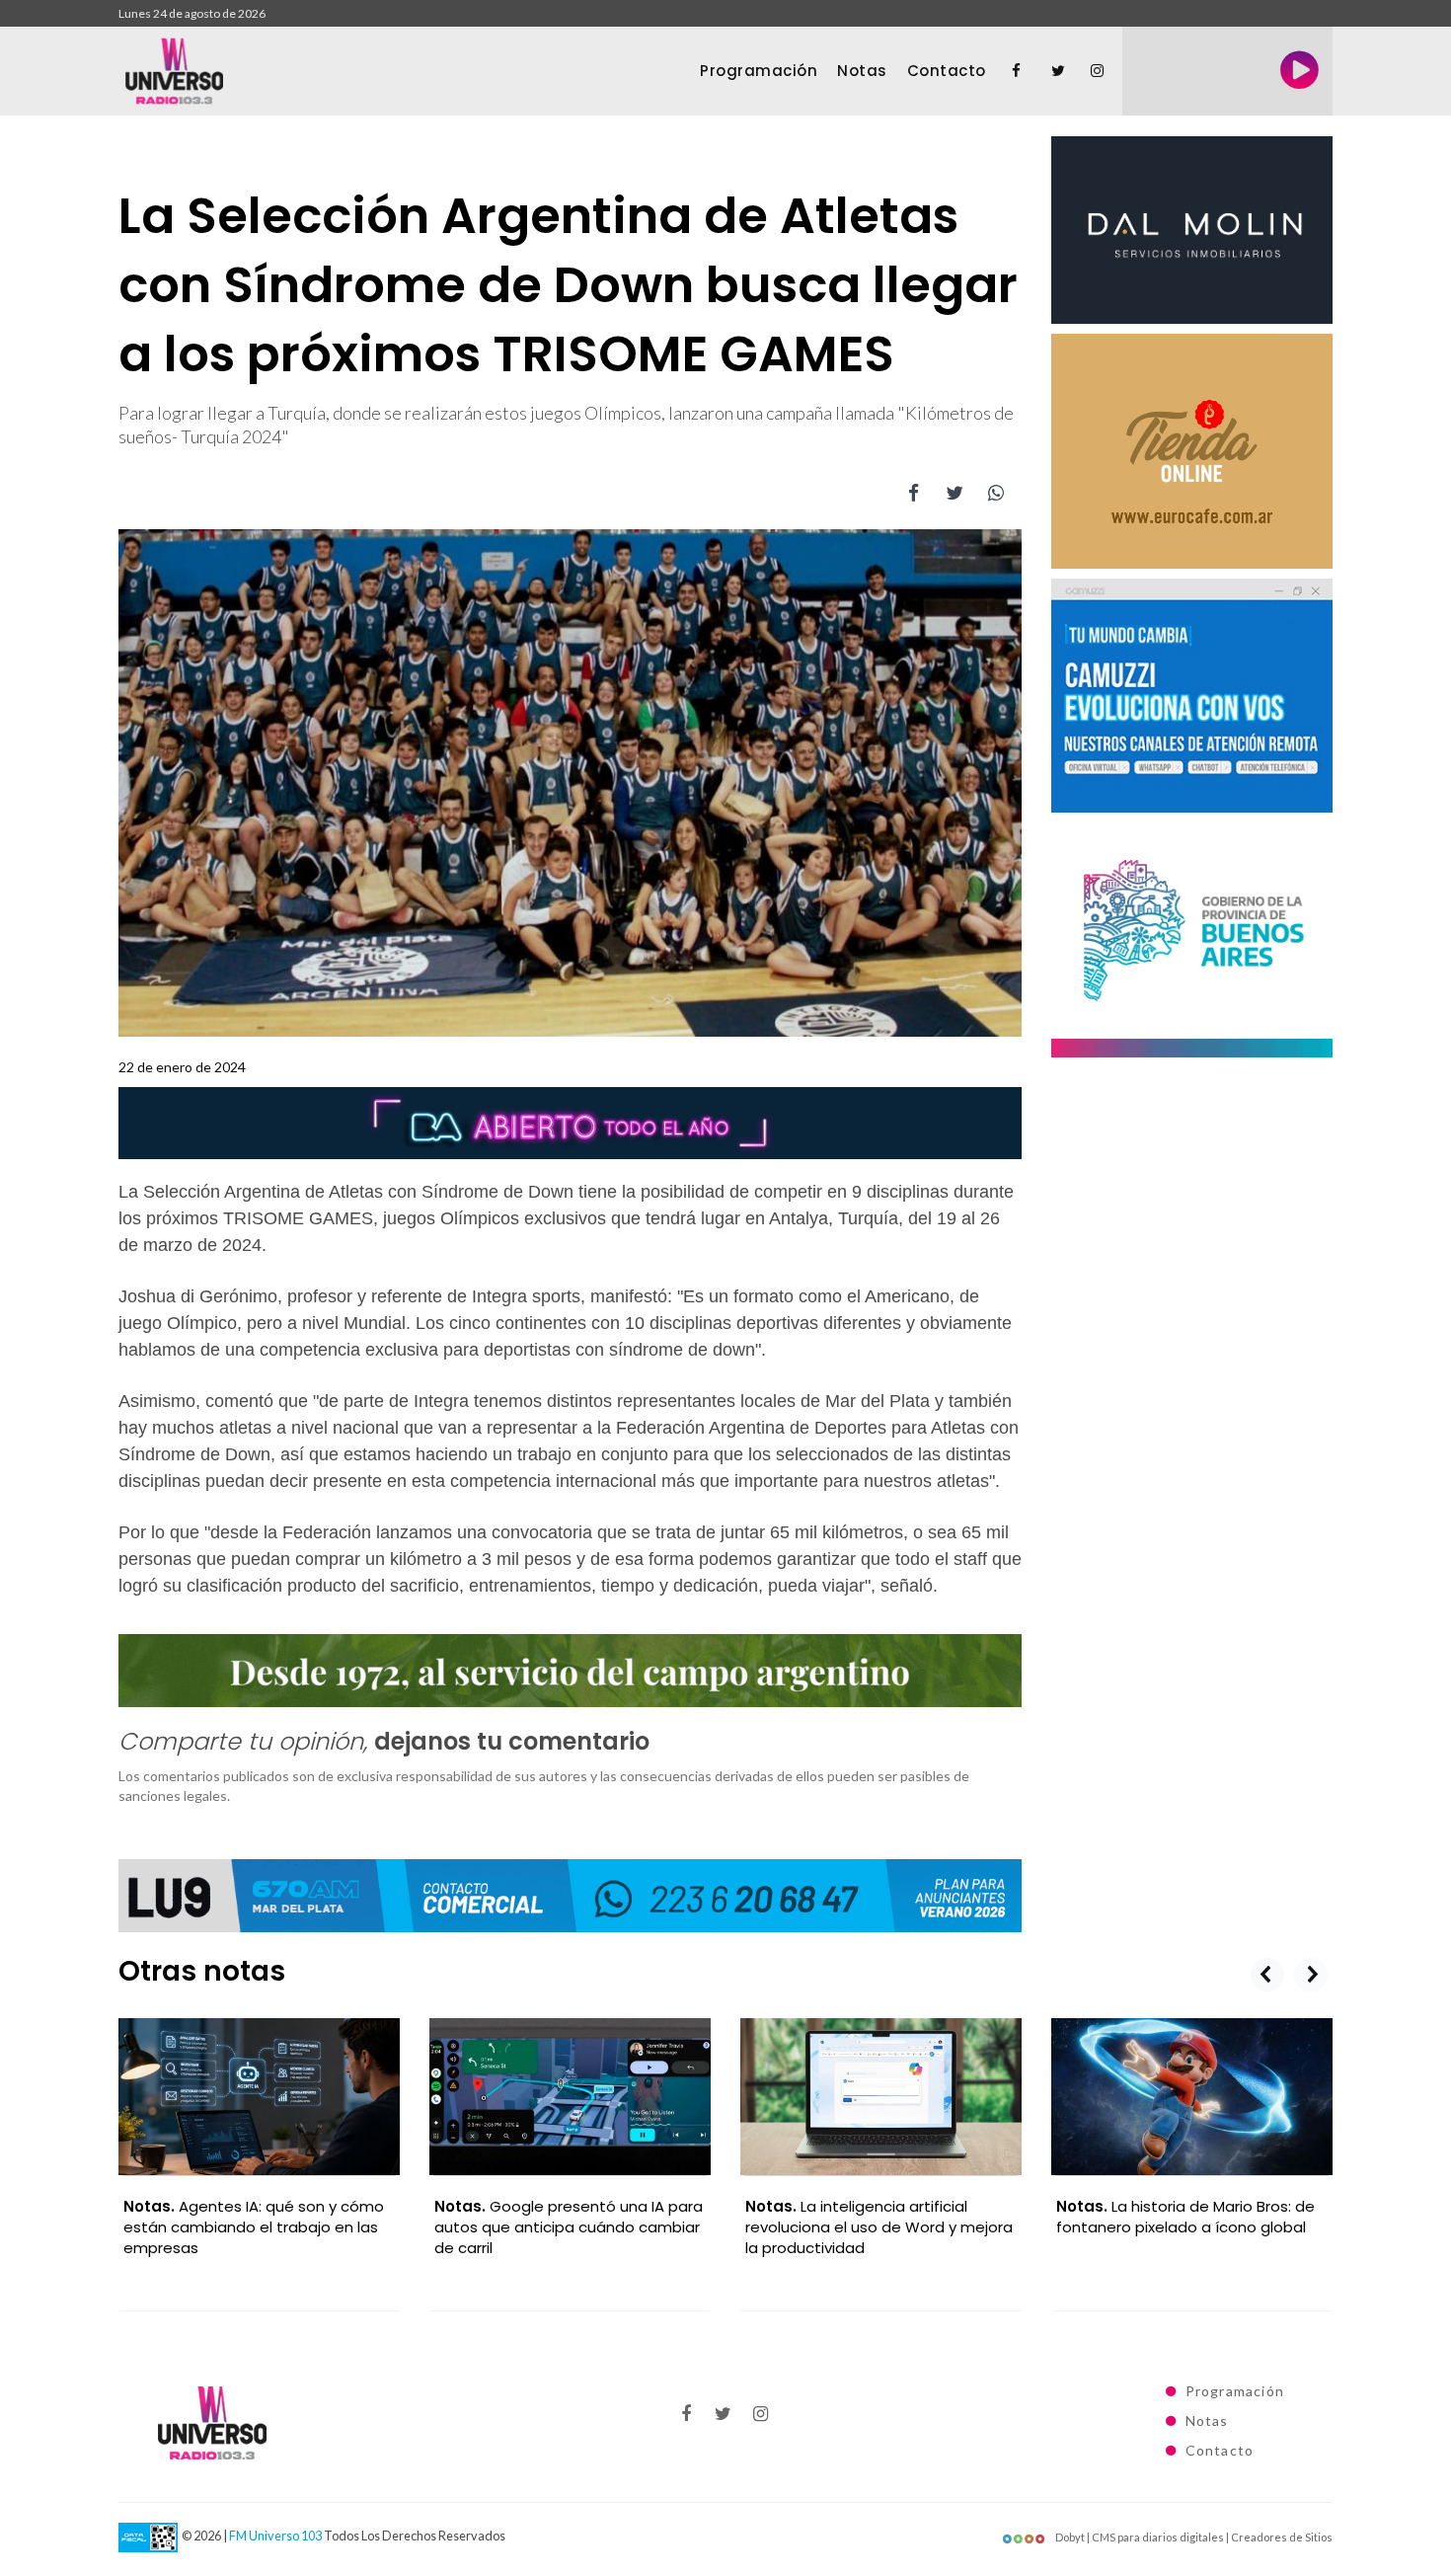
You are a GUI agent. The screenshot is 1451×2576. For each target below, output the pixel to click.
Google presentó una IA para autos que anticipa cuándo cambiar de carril (258, 2227)
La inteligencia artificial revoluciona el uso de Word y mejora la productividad (568, 2227)
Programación (759, 71)
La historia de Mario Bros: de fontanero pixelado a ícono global (875, 2217)
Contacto (947, 71)
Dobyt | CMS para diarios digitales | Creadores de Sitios (1193, 2537)
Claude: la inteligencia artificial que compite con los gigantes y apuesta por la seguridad (1190, 2227)
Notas (862, 71)
